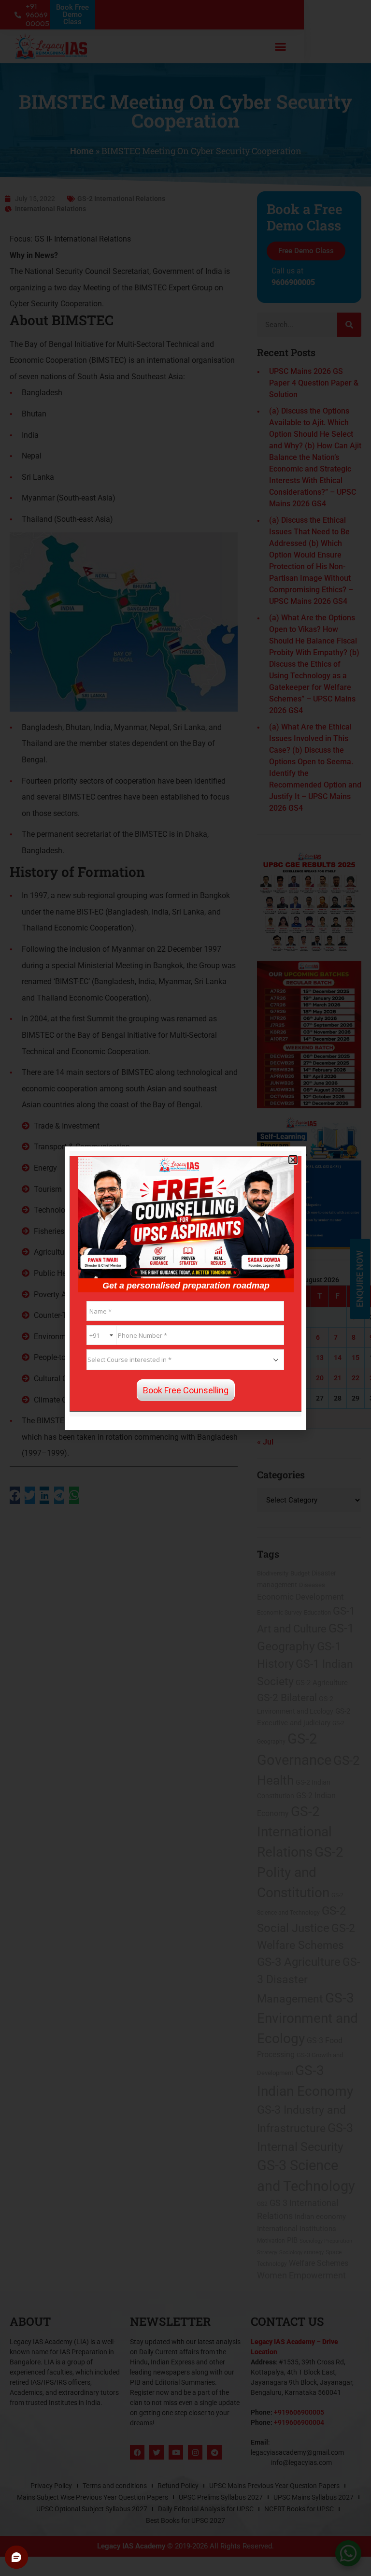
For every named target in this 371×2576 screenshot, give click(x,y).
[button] (293, 1160)
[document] (185, 1288)
